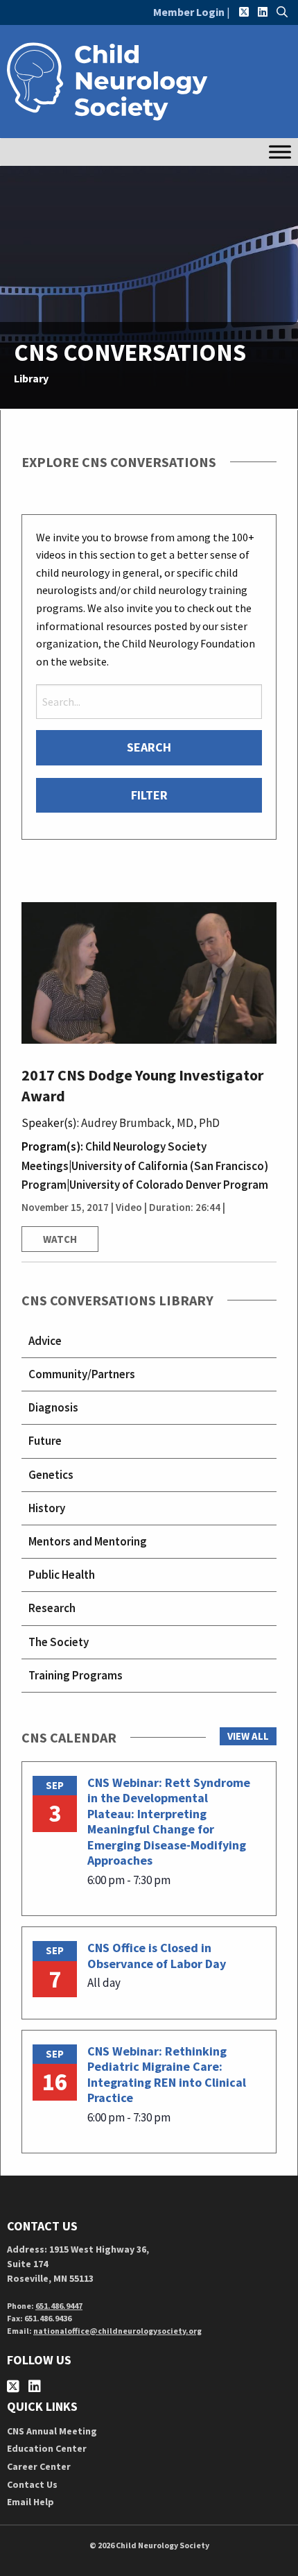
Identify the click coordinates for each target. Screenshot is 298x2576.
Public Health (62, 1575)
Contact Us (32, 2484)
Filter (149, 795)
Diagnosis (53, 1407)
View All (248, 1736)
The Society (59, 1642)
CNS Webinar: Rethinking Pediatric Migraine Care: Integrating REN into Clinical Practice (167, 2075)
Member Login (189, 12)
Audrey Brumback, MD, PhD (150, 1123)
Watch (60, 1239)
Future (45, 1441)
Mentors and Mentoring (88, 1541)
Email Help (30, 2502)
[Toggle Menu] (280, 152)
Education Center (47, 2448)
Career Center (39, 2466)
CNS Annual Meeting (52, 2431)
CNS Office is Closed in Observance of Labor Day (157, 1956)
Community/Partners (82, 1374)
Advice (45, 1341)
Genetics (51, 1475)
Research (52, 1608)
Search (149, 747)
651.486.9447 (59, 2306)
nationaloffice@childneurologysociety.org (117, 2331)
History (47, 1508)
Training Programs (76, 1675)
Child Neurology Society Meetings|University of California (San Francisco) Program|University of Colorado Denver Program (145, 1165)
